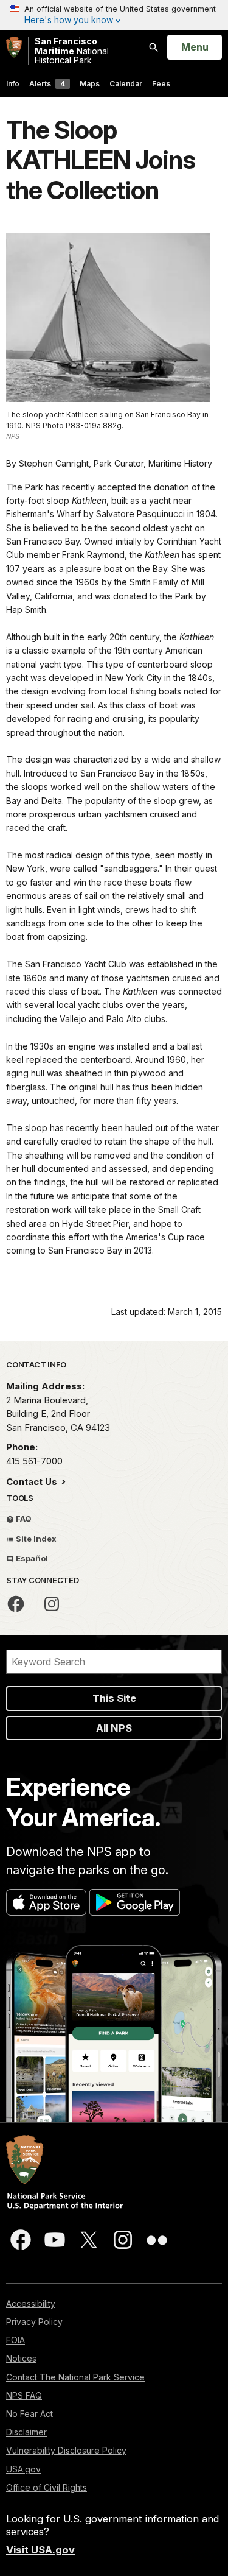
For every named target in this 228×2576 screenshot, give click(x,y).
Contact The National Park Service (75, 2377)
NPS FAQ (24, 2395)
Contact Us (33, 1482)
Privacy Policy (34, 2322)
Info (13, 84)
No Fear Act (29, 2414)
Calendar (126, 84)
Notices (21, 2358)
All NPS (114, 1728)
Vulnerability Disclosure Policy (66, 2450)
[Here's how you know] (114, 15)
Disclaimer (26, 2432)
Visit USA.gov (40, 2550)
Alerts (47, 84)
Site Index (35, 1539)
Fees (161, 84)
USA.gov (23, 2469)
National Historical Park (72, 51)
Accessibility (31, 2303)
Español (31, 1558)
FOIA (16, 2340)
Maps (90, 84)
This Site (114, 1698)
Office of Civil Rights (47, 2487)
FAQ (23, 1519)
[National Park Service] (14, 47)
